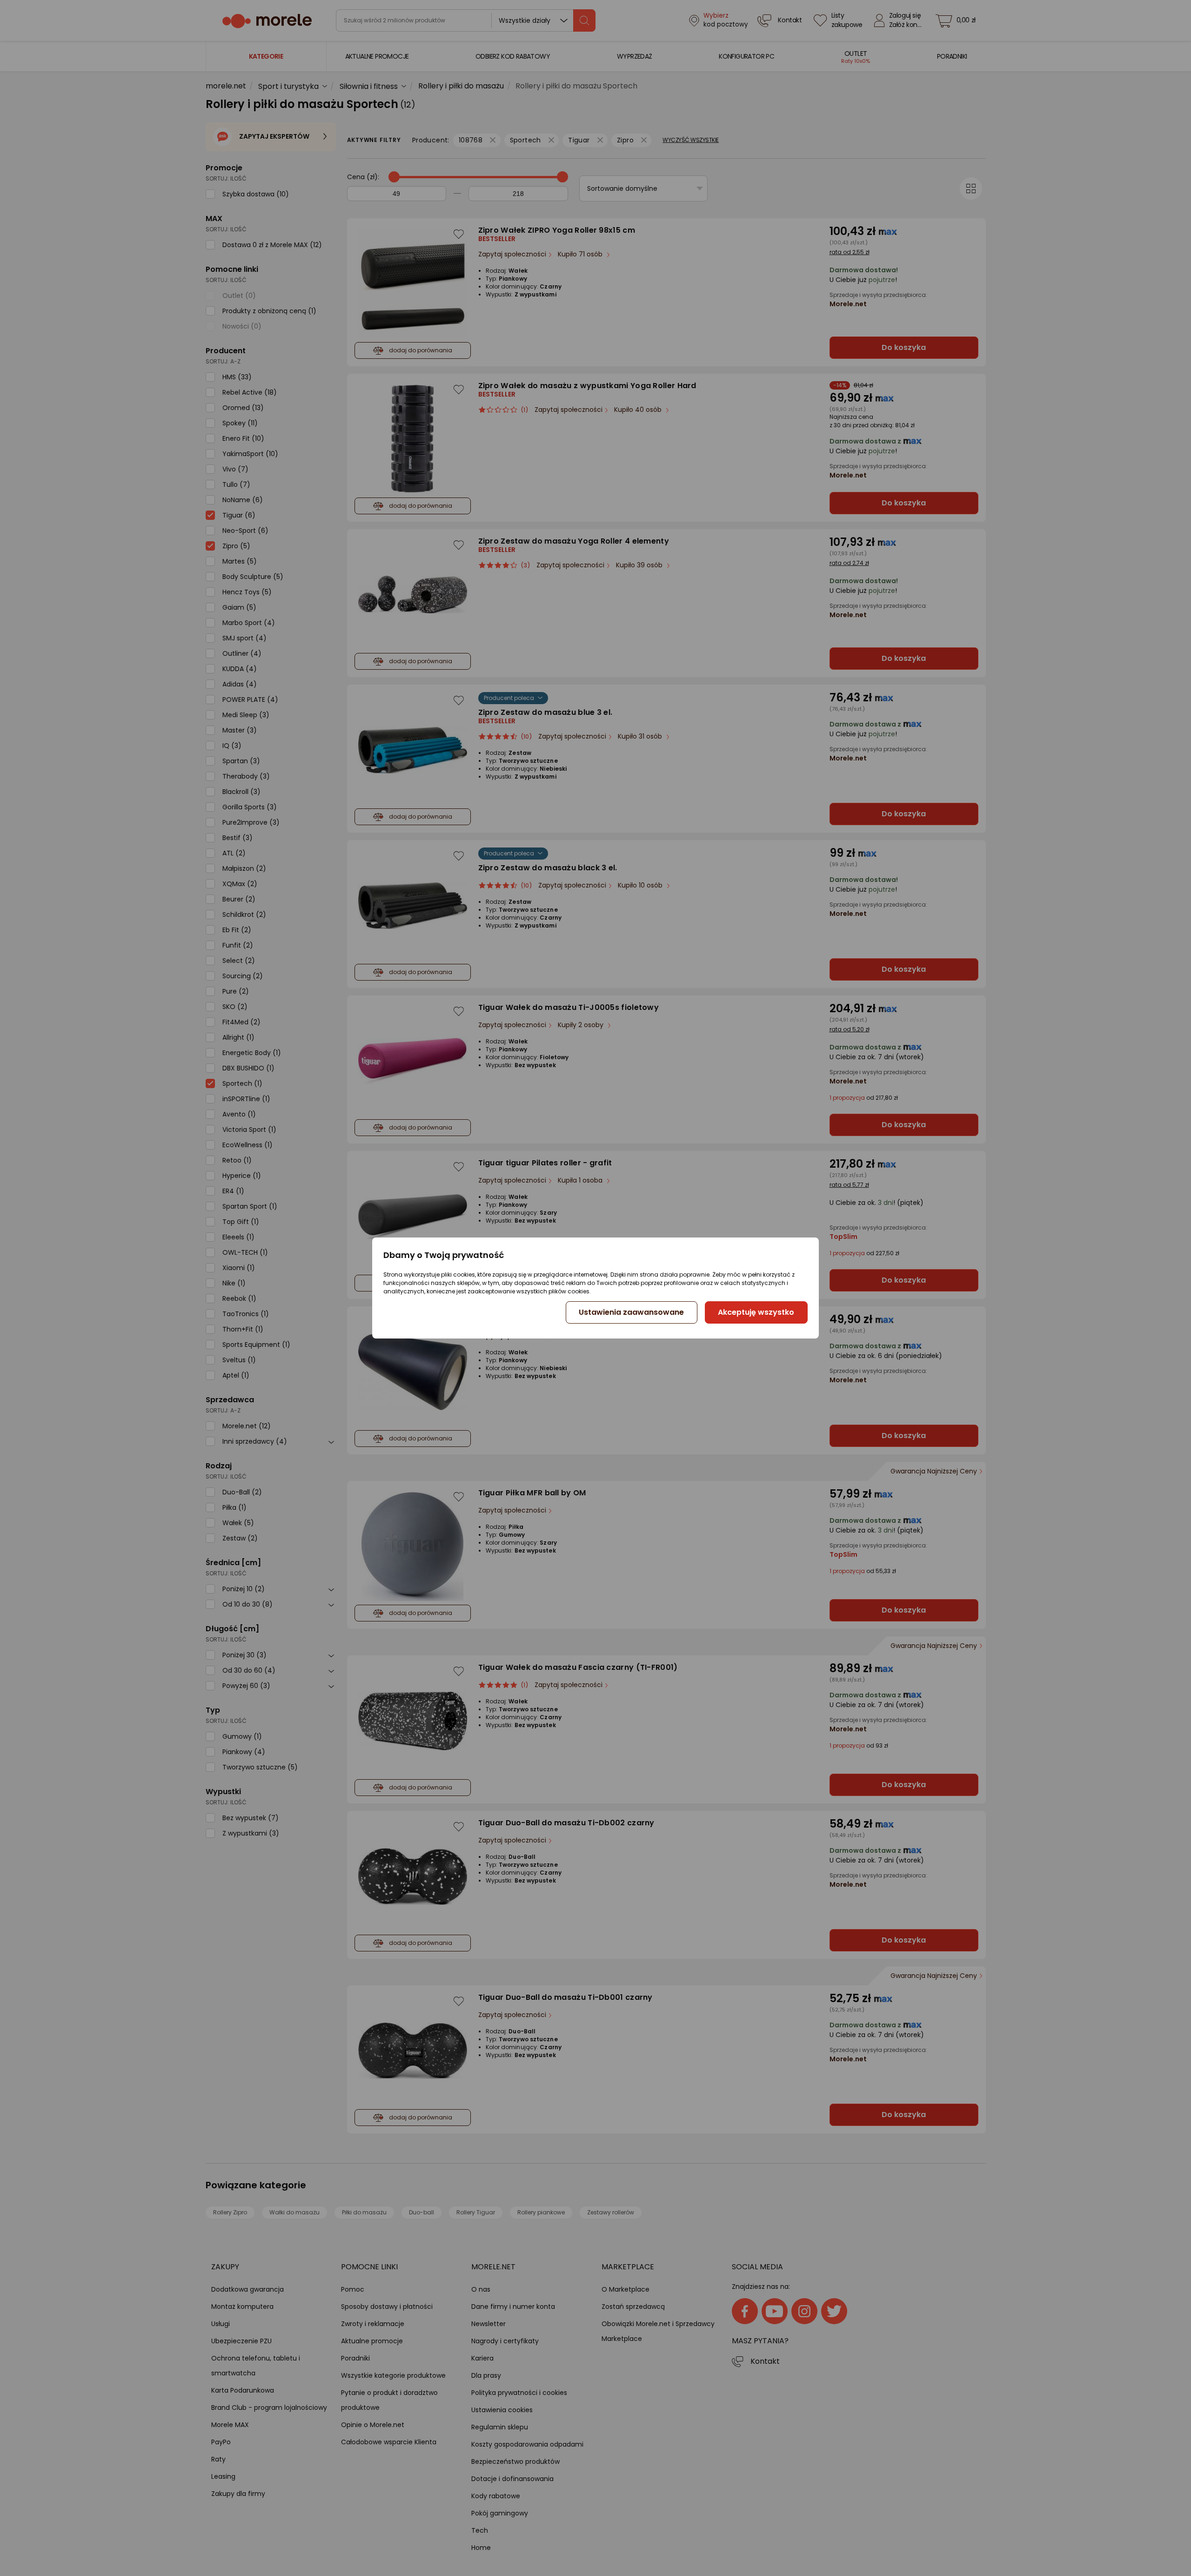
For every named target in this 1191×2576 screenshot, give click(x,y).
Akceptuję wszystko (756, 1312)
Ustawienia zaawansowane (631, 1312)
